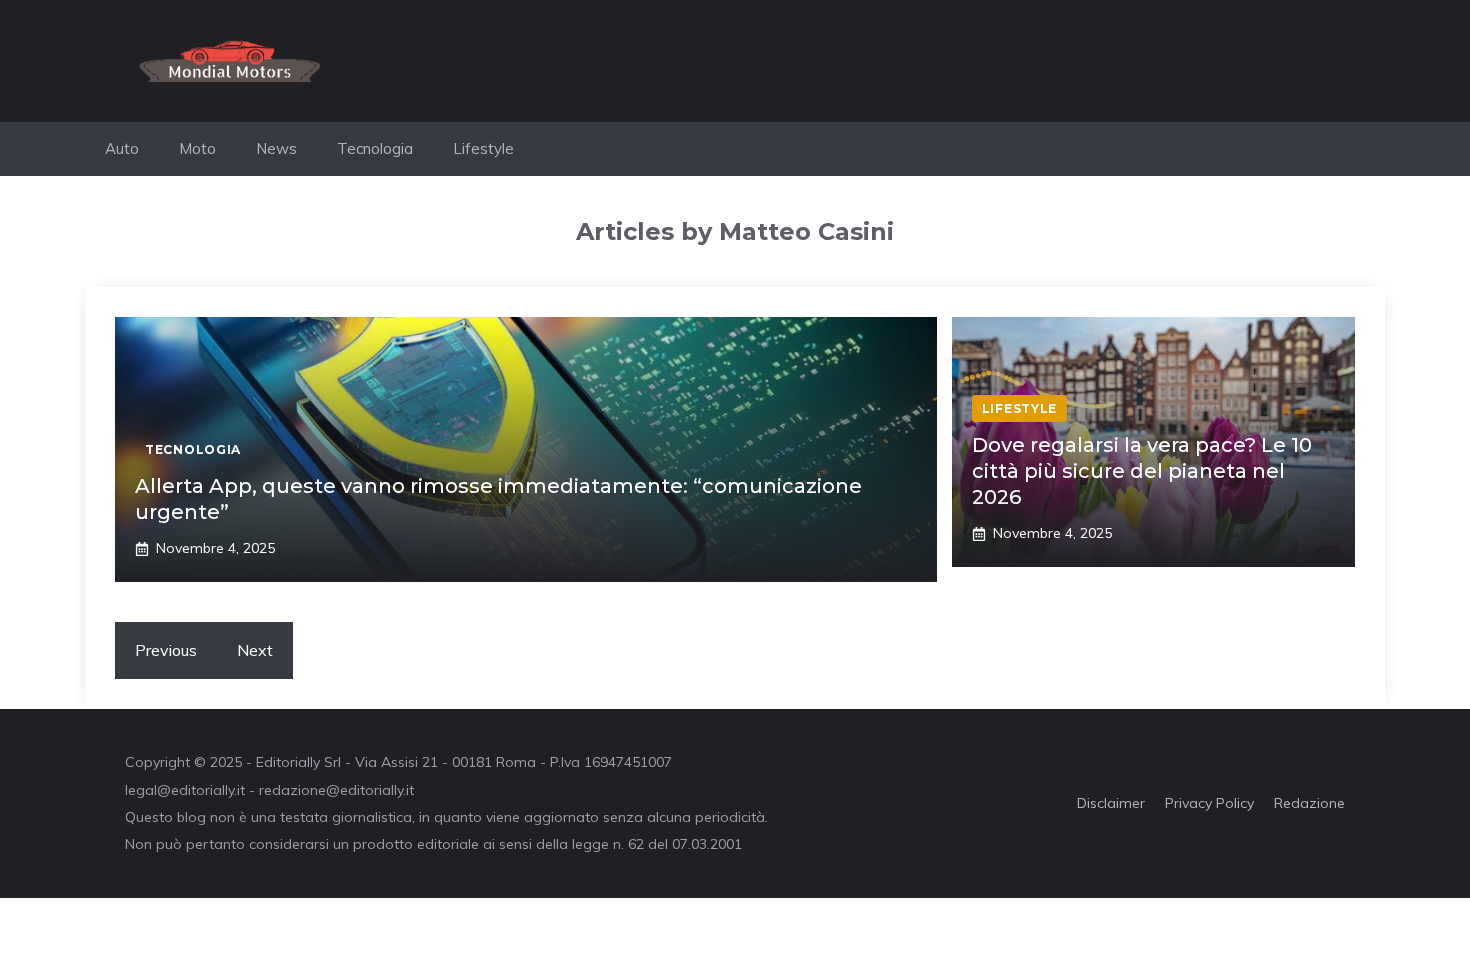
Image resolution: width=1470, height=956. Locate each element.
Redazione (1309, 803)
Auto (122, 148)
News (276, 148)
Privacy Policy (1209, 803)
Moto (197, 148)
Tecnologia (375, 148)
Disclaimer (1111, 803)
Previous (166, 650)
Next (255, 650)
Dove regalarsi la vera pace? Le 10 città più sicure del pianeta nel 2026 (1142, 471)
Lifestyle (483, 148)
